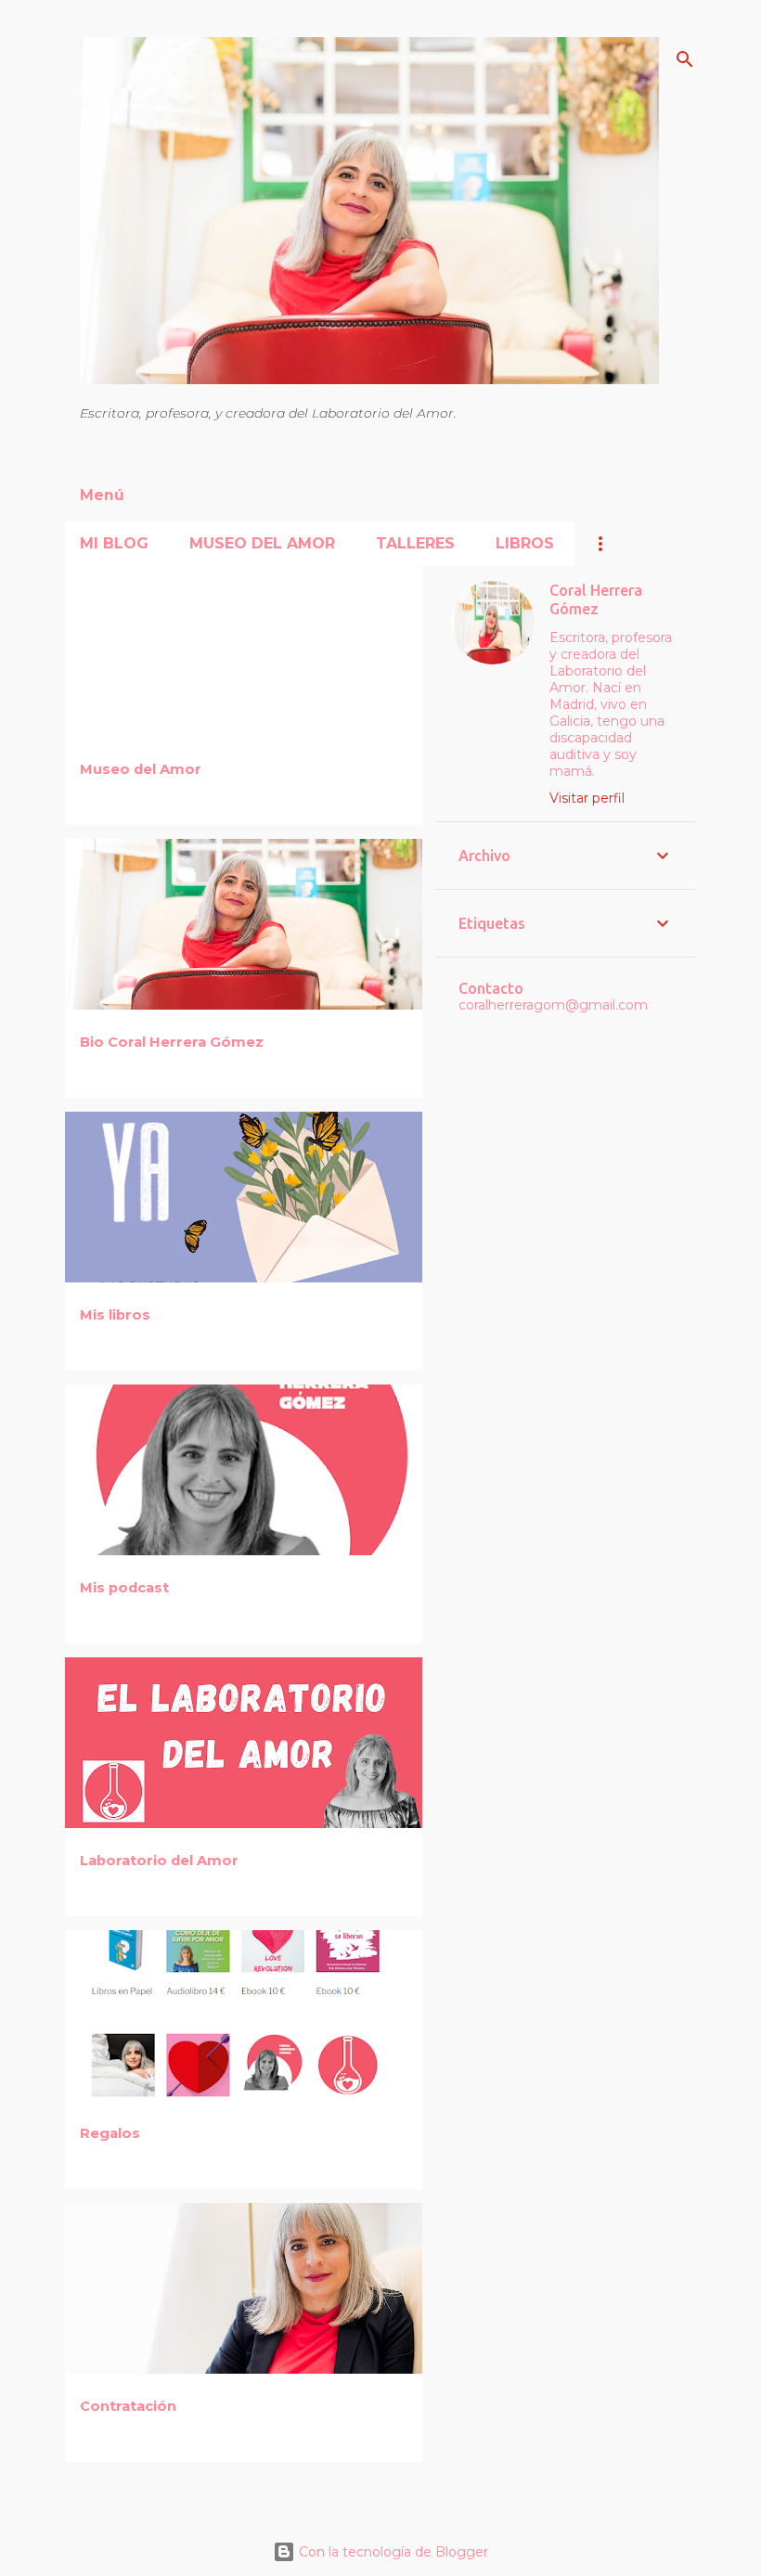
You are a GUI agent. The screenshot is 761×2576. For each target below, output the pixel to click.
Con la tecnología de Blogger (392, 2552)
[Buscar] (685, 59)
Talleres (415, 543)
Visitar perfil (587, 798)
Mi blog (114, 543)
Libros (525, 543)
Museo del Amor (262, 543)
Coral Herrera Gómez (596, 599)
